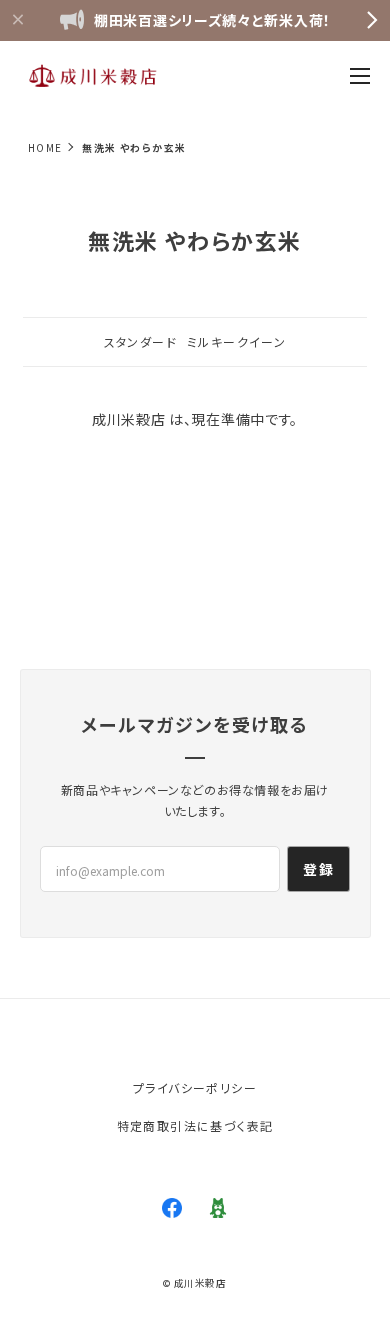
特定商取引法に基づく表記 (195, 1125)
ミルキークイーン (236, 341)
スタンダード (140, 341)
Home (45, 147)
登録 (318, 869)
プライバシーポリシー (195, 1087)
